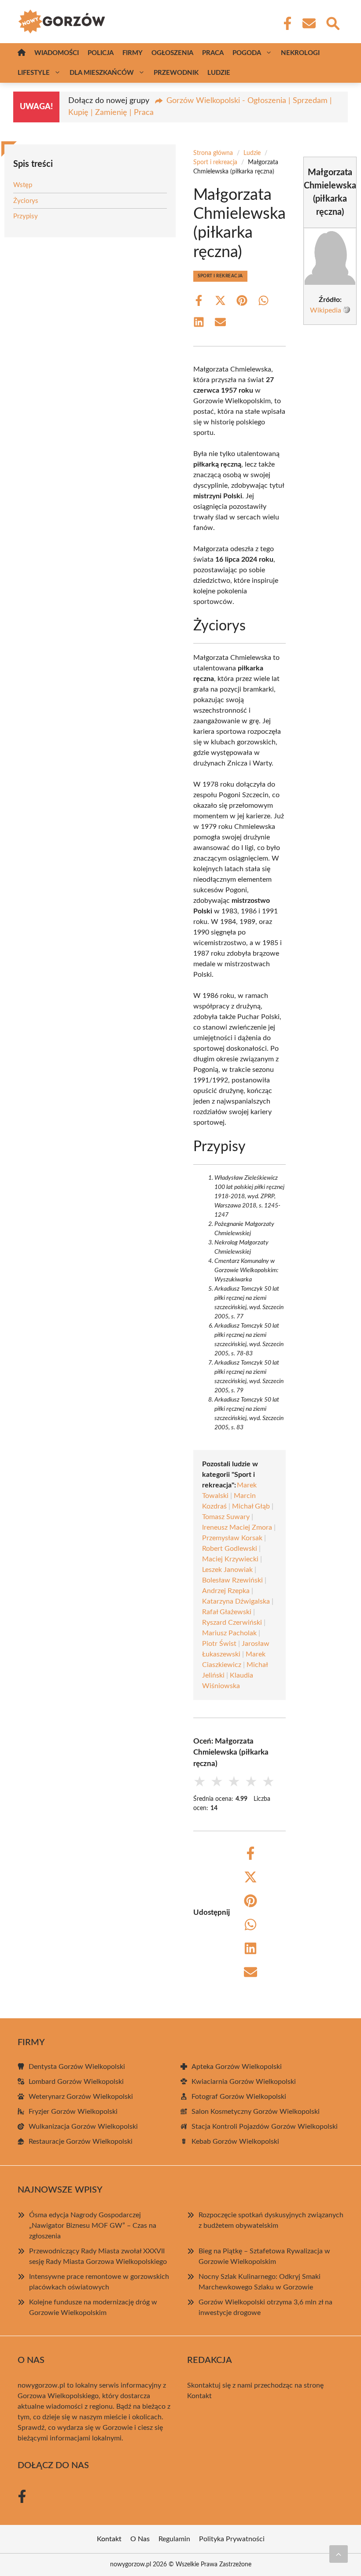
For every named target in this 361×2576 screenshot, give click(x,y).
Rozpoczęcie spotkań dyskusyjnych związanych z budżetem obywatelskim (271, 2220)
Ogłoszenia (172, 53)
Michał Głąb (251, 1506)
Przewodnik (176, 73)
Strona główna (213, 153)
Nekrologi (300, 53)
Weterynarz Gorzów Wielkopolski (81, 2097)
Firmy (133, 53)
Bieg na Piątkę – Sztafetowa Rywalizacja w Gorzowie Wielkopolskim (264, 2256)
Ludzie (219, 73)
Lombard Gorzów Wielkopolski (76, 2082)
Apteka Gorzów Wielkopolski (237, 2067)
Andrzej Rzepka (226, 1591)
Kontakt (199, 2396)
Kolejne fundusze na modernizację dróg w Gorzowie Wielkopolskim (93, 2307)
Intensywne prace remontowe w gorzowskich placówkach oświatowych (99, 2282)
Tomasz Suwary (226, 1517)
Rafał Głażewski (227, 1612)
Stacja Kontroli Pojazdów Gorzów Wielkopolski (265, 2127)
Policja (101, 53)
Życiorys (26, 201)
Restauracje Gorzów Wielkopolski (81, 2142)
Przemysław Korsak (232, 1538)
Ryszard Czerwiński (232, 1623)
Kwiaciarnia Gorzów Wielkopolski (244, 2082)
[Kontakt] (309, 23)
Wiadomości (57, 53)
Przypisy (26, 216)
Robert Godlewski (230, 1549)
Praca (213, 53)
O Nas (140, 2539)
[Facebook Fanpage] (285, 23)
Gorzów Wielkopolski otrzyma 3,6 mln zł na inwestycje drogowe (265, 2307)
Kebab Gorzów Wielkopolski (235, 2142)
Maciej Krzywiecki (230, 1559)
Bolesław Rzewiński (232, 1580)
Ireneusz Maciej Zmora (237, 1527)
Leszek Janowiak (227, 1570)
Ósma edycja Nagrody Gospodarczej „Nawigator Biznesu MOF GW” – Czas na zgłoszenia (93, 2226)
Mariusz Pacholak (229, 1633)
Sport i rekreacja (215, 162)
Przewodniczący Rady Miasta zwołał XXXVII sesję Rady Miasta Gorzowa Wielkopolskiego (98, 2256)
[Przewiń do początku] (339, 2554)
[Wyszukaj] (332, 22)
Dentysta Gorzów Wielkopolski (77, 2067)
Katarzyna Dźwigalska (236, 1601)
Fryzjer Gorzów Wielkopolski (73, 2112)
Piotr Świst (219, 1644)
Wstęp (23, 185)
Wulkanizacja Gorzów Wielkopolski (83, 2127)
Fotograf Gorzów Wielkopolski (239, 2097)
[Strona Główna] (22, 53)
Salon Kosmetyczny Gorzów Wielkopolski (256, 2112)
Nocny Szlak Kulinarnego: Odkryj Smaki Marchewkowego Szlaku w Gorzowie (260, 2282)
